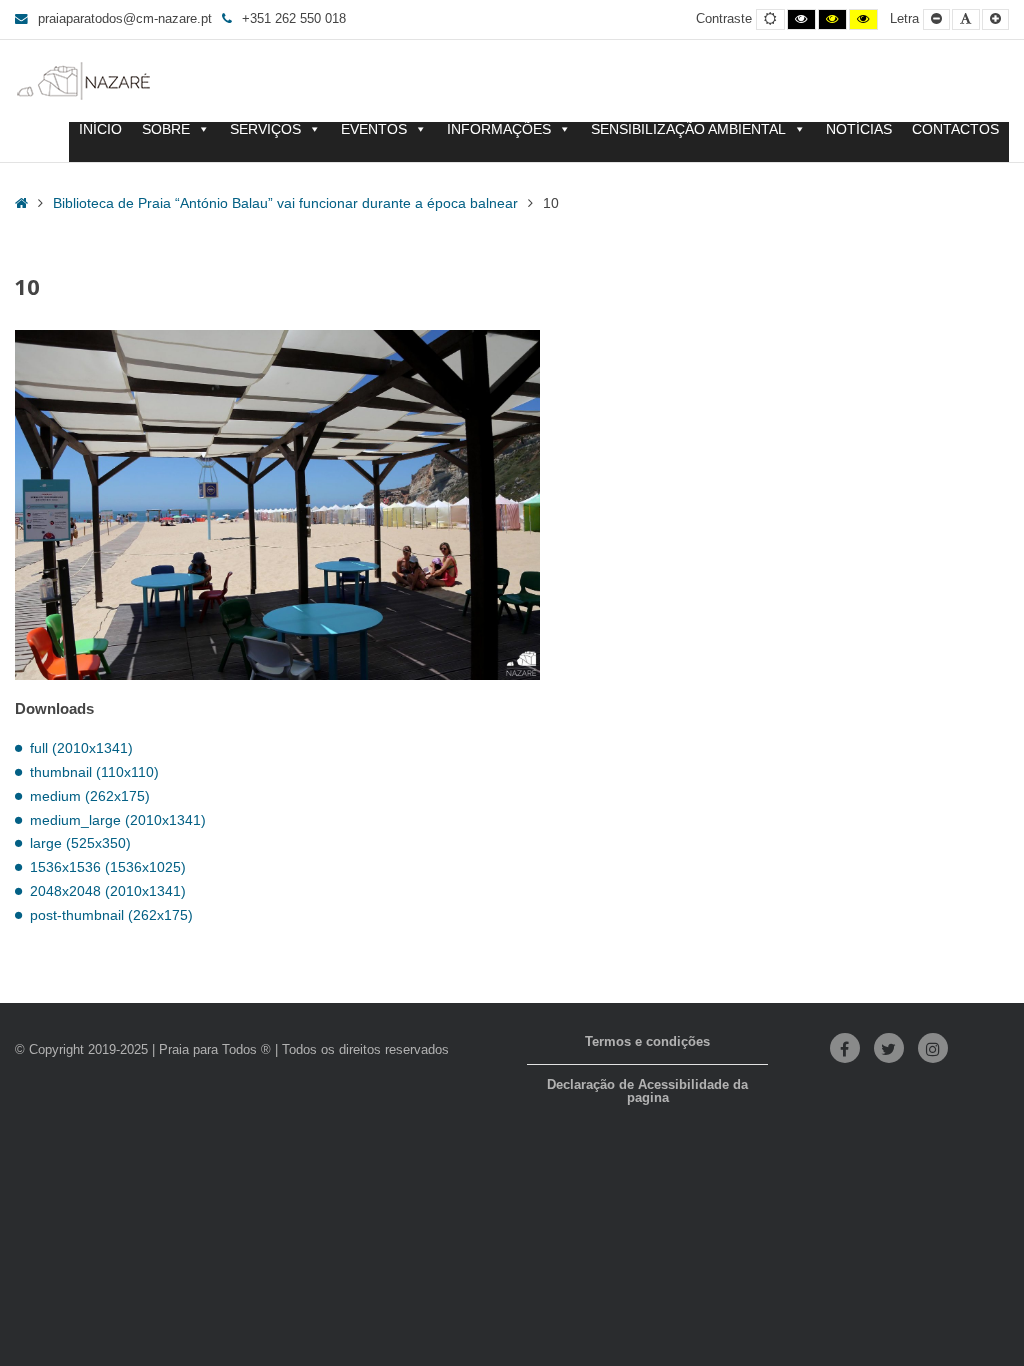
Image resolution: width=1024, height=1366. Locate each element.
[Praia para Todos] (84, 81)
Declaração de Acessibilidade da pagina (647, 1092)
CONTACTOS (955, 129)
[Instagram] (933, 1048)
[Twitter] (889, 1048)
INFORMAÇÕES (499, 129)
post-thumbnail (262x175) (111, 915)
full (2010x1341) (81, 748)
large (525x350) (80, 843)
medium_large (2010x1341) (118, 820)
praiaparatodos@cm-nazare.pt (125, 19)
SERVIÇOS (265, 129)
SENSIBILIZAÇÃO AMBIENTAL (688, 129)
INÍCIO (100, 129)
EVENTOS (374, 129)
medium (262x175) (90, 796)
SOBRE (166, 129)
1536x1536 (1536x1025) (108, 867)
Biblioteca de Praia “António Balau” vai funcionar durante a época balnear (285, 203)
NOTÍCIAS (859, 129)
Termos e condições (647, 1042)
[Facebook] (845, 1048)
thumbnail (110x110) (94, 772)
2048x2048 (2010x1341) (108, 891)
